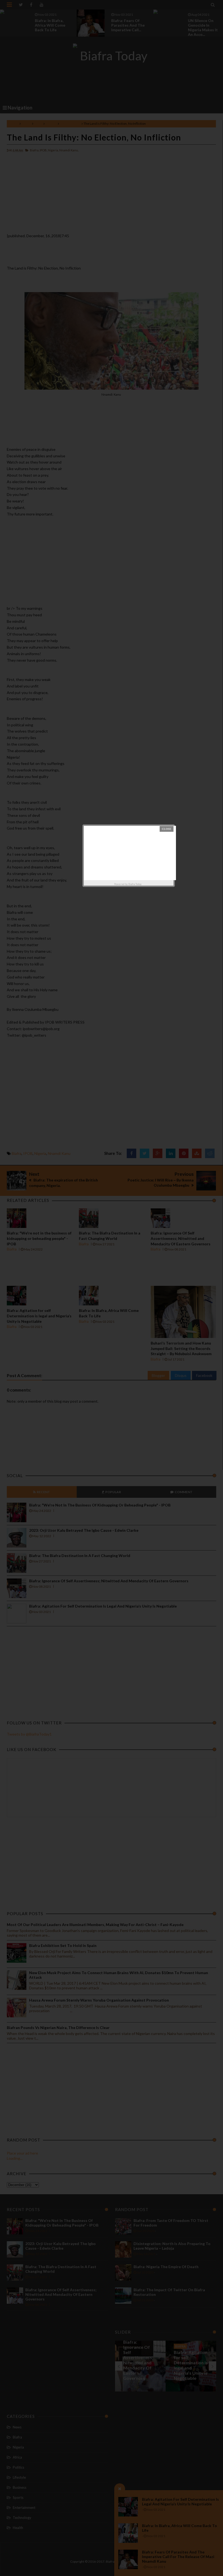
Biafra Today (135, 884)
